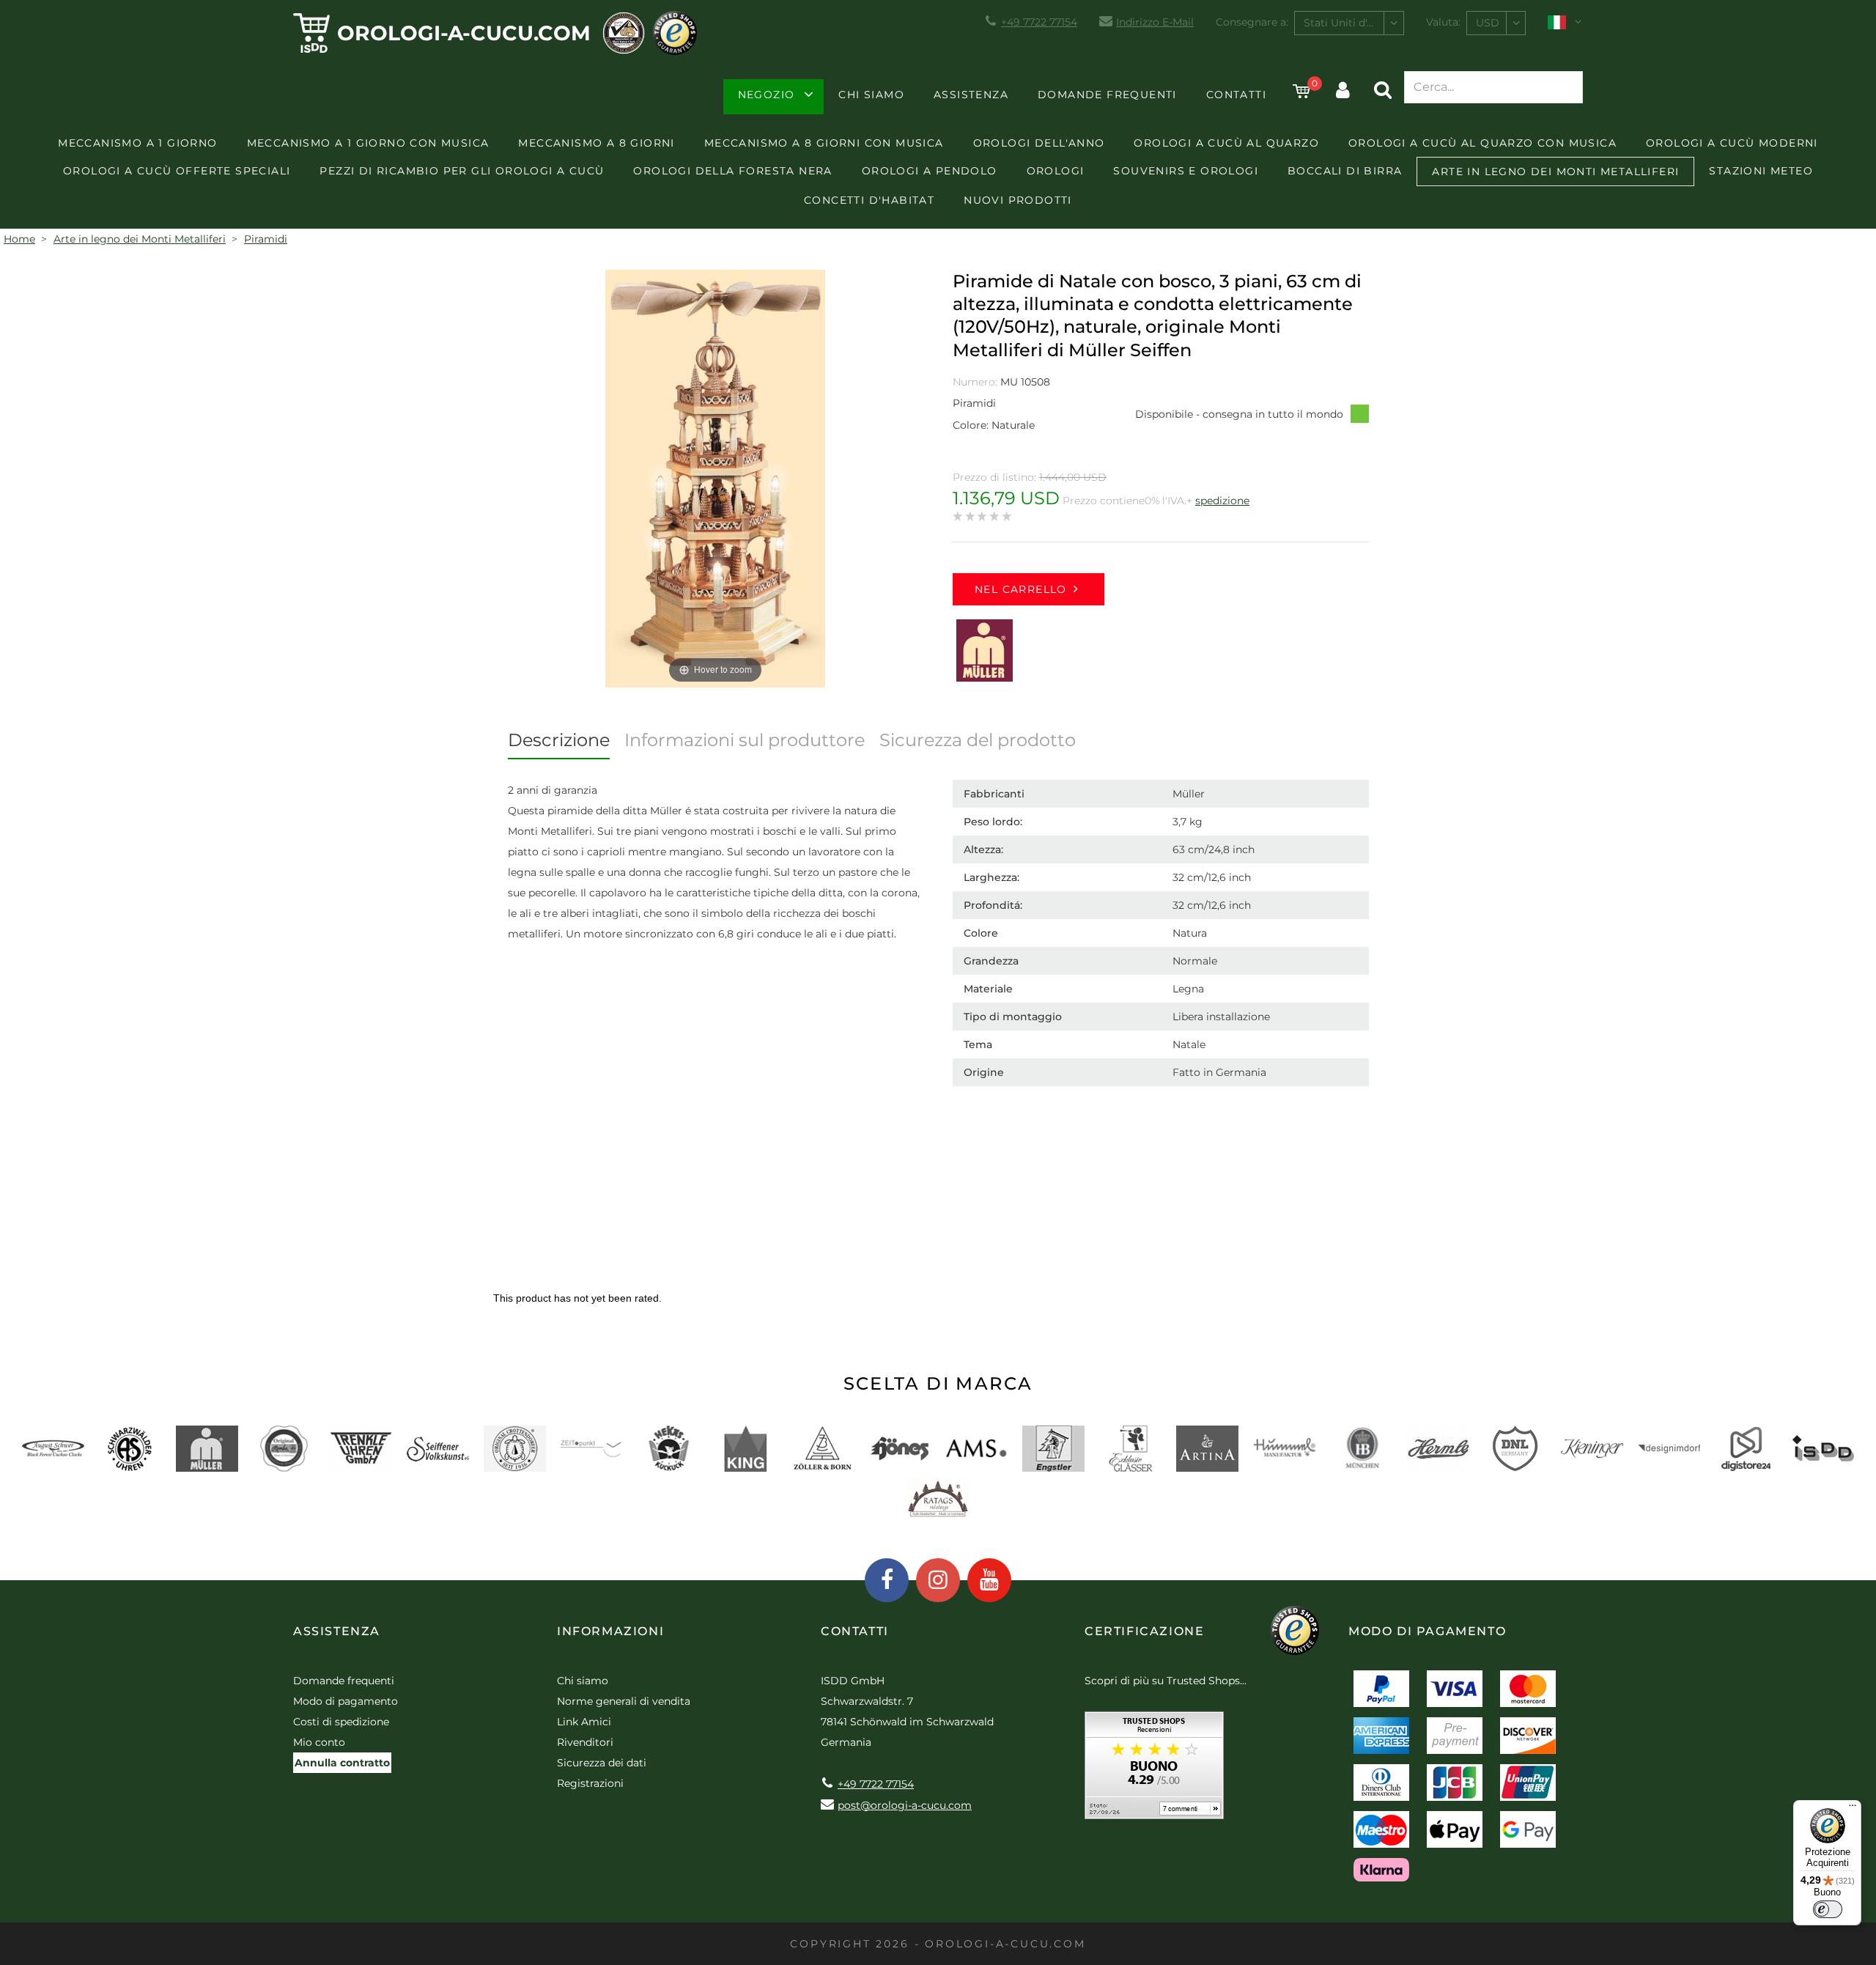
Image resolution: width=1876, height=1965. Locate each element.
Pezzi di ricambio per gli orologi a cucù (462, 171)
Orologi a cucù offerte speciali (177, 171)
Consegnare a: (1252, 22)
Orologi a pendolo (930, 171)
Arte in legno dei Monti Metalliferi (1555, 172)
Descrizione (559, 740)
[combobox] (1349, 23)
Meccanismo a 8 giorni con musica (824, 143)
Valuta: (1443, 22)
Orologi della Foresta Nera (732, 171)
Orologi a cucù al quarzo (1226, 143)
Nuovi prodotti (1018, 200)
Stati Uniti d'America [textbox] (1354, 23)
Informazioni (610, 1631)
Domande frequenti (1107, 95)
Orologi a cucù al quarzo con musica (1482, 143)
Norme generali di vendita (624, 1701)
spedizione (1222, 501)
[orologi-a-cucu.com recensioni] (1154, 1770)
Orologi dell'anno (1039, 143)
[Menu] (1853, 1809)
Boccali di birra (1345, 171)
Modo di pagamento (346, 1701)
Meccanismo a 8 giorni (596, 143)
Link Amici (584, 1722)
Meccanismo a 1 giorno (137, 143)
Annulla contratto (342, 1763)
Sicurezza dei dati (602, 1763)
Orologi (1056, 171)
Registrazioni (590, 1783)
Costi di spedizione (341, 1722)
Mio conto (319, 1742)
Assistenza (971, 95)
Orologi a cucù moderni (1732, 143)
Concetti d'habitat (869, 200)
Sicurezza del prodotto (978, 740)
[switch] (1828, 1909)
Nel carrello (1021, 589)
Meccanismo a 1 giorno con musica (368, 143)
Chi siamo (871, 95)
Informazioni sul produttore (745, 740)
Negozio (767, 95)
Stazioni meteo (1761, 171)
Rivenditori (585, 1742)
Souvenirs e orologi (1186, 171)
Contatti (1236, 95)
